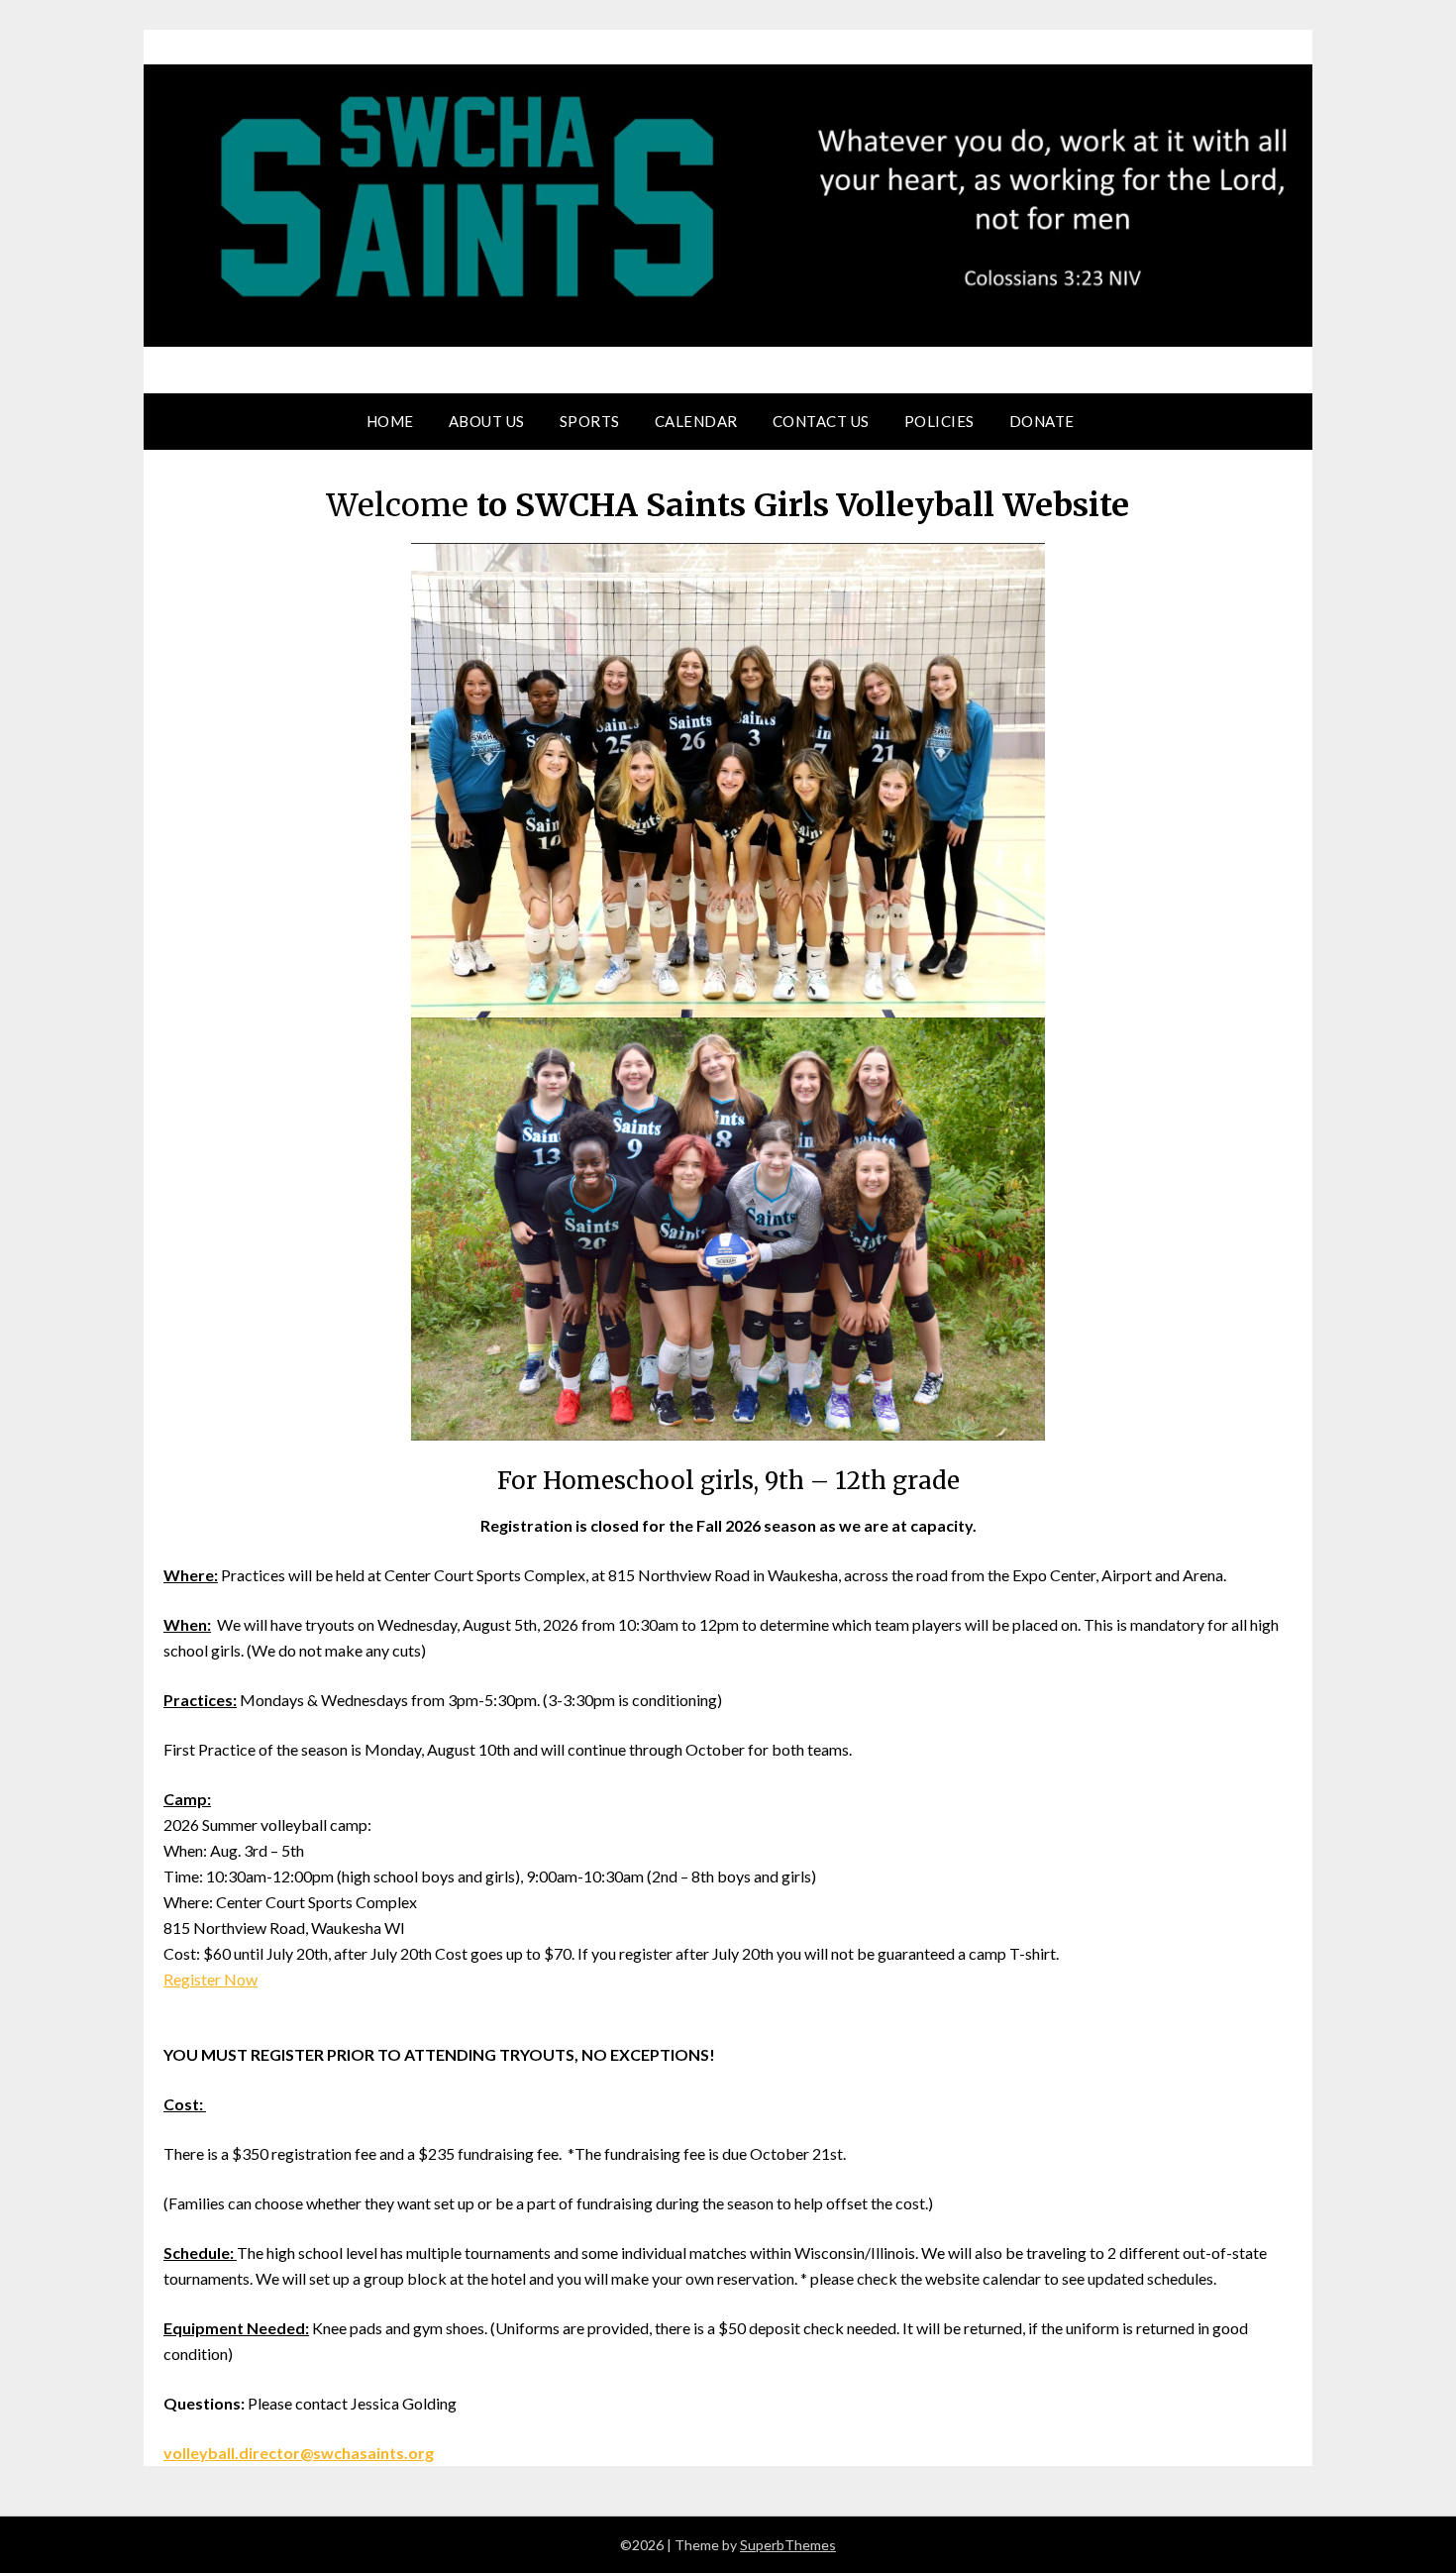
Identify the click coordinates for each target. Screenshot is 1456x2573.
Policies (939, 421)
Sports (590, 421)
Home (390, 421)
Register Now (210, 1979)
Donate (1042, 421)
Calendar (696, 421)
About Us (487, 421)
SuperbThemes (788, 2545)
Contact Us (821, 421)
